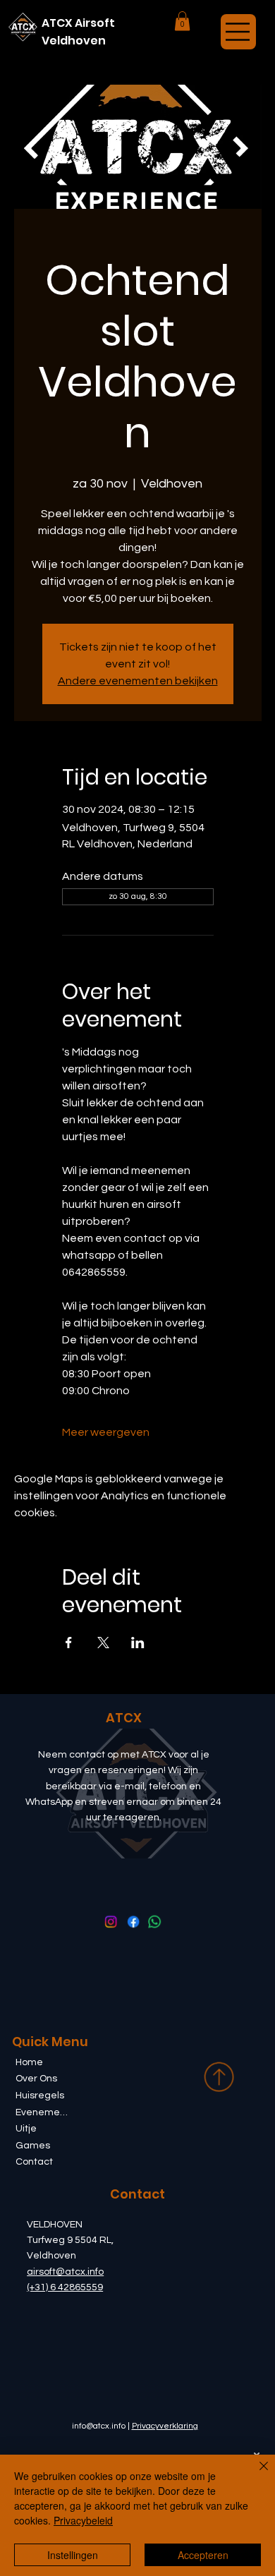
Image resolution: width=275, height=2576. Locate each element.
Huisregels (40, 2096)
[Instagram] (110, 1921)
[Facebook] (132, 1921)
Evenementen (43, 2112)
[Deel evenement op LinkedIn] (138, 1643)
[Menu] (238, 32)
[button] (182, 21)
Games (33, 2146)
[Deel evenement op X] (103, 1643)
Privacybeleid (83, 2520)
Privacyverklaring (165, 2426)
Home (29, 2062)
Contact (34, 2162)
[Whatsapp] (154, 1921)
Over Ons (36, 2079)
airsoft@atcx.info (65, 2272)
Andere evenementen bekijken (138, 681)
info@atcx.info (99, 2426)
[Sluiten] (255, 2474)
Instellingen (73, 2555)
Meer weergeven (106, 1432)
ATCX (124, 1718)
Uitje (26, 2129)
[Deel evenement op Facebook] (69, 1643)
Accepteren (203, 2555)
